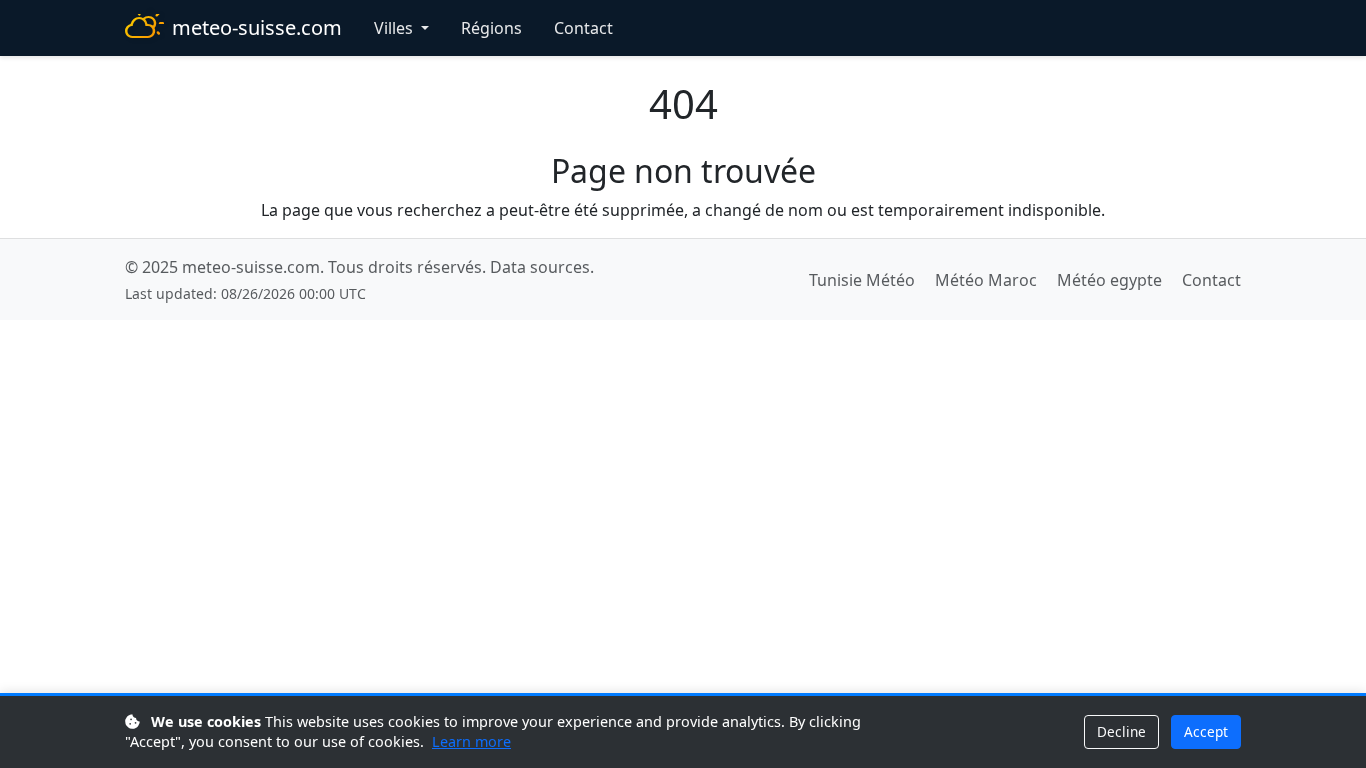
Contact (583, 28)
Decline (1121, 731)
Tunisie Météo (862, 280)
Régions (491, 28)
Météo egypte (1109, 280)
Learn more (471, 741)
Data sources (540, 267)
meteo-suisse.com (257, 27)
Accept (1206, 731)
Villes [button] (395, 28)
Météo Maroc (986, 280)
